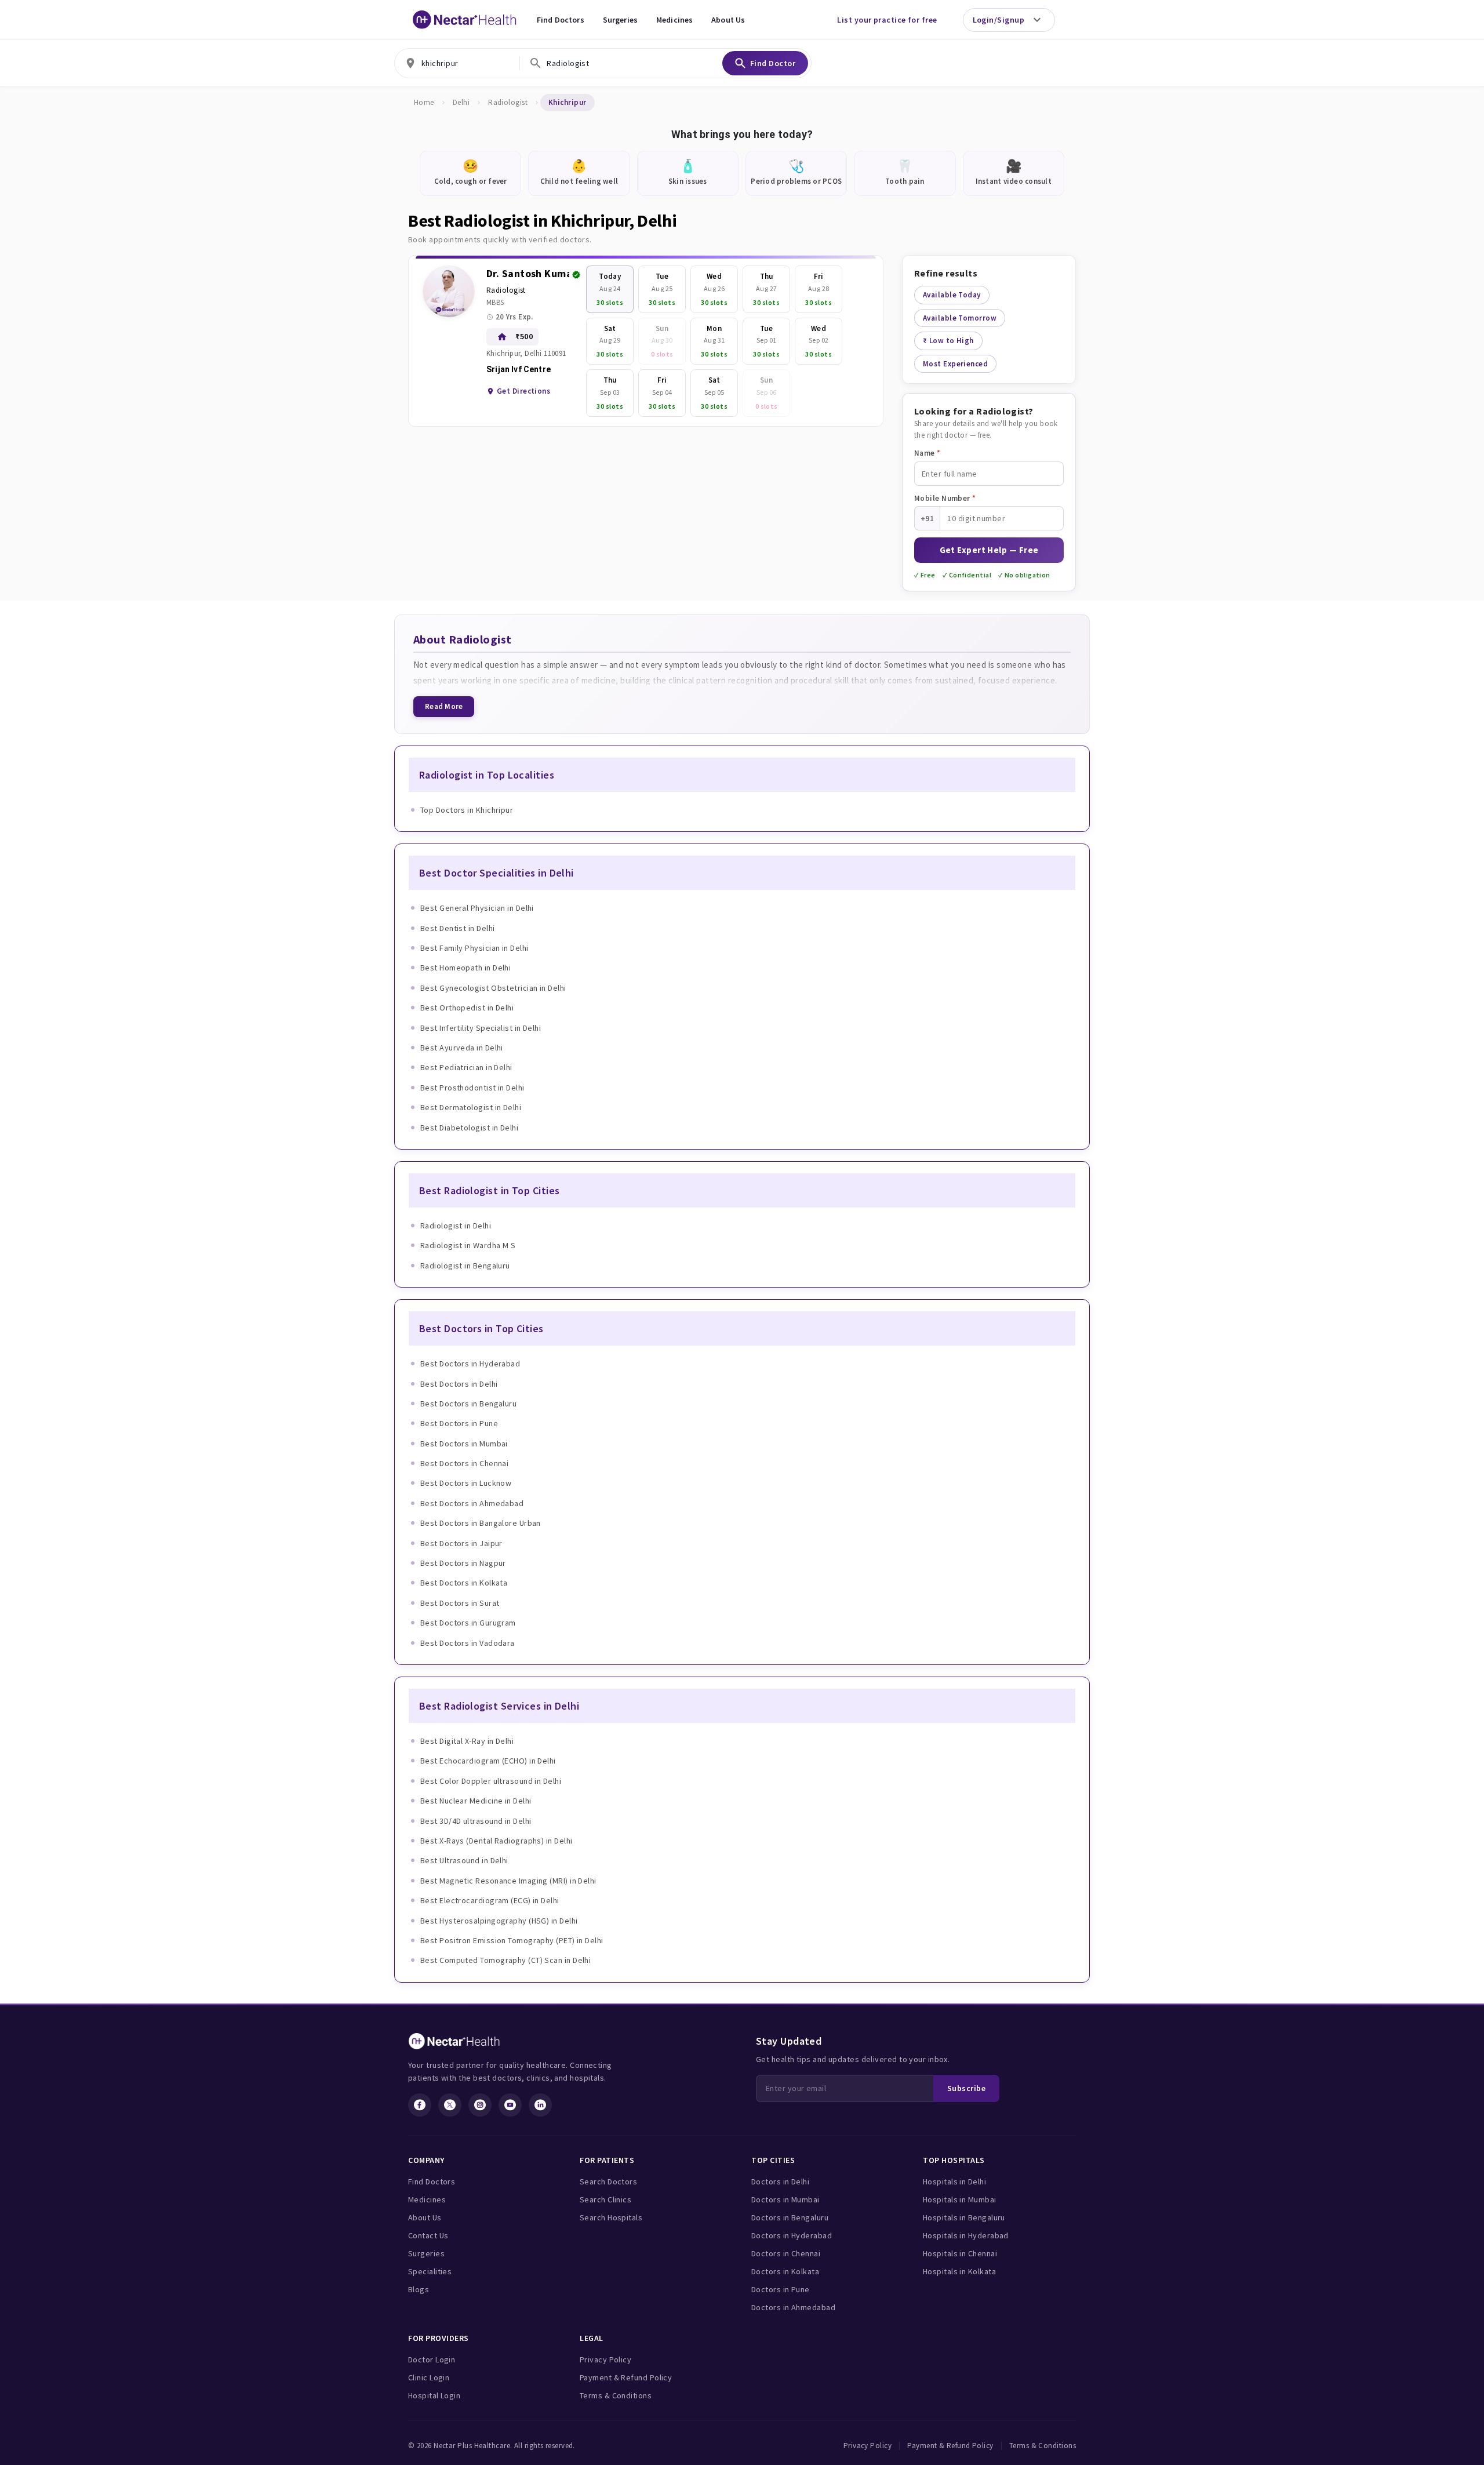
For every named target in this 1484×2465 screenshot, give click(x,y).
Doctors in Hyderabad (792, 2235)
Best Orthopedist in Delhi (467, 1008)
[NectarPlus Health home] (465, 20)
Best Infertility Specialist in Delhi (481, 1028)
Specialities (430, 2271)
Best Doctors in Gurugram (468, 1623)
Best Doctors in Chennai (464, 1463)
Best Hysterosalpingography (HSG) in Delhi (499, 1921)
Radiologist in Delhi (456, 1226)
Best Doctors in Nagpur (463, 1563)
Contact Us (428, 2235)
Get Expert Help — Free (989, 550)
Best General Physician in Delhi (477, 908)
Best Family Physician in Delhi (474, 948)
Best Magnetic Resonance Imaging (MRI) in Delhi (508, 1881)
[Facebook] (420, 2105)
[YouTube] (510, 2105)
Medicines (674, 20)
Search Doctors (608, 2182)
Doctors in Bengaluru (790, 2217)
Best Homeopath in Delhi (465, 968)
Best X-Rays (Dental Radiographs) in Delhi (496, 1841)
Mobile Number (945, 498)
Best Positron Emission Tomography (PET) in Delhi (512, 1940)
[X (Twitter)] (450, 2105)
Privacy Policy (605, 2359)
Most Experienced (955, 364)
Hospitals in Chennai (960, 2253)
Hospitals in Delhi (954, 2182)
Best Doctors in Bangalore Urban (481, 1523)
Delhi (461, 102)
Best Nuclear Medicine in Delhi (476, 1801)
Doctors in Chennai (786, 2253)
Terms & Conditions (616, 2395)
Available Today (952, 295)
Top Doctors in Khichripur (467, 810)
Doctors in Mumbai (785, 2199)
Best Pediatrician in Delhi (466, 1067)
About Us (728, 20)
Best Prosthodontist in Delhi (472, 1088)
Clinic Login (429, 2377)
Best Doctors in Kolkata (464, 1583)
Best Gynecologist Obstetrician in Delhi (493, 988)
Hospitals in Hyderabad (966, 2235)
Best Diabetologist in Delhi (469, 1128)
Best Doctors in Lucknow (466, 1483)
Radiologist (508, 102)
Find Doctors (561, 20)
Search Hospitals (611, 2217)
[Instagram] (480, 2105)
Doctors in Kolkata (785, 2271)
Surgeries (620, 20)
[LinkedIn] (540, 2105)
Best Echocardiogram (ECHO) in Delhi (488, 1761)
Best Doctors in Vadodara (468, 1643)
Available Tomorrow (960, 318)
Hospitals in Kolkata (959, 2271)
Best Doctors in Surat (460, 1603)
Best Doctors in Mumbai (464, 1444)
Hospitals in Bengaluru (964, 2217)
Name (927, 453)
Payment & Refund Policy (626, 2377)
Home (424, 102)
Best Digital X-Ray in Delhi (467, 1741)
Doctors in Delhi (780, 2182)
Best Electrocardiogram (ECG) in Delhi (490, 1900)
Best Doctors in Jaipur (461, 1543)
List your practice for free (887, 20)
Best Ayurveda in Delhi (462, 1048)
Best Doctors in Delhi (459, 1384)
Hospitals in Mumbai (960, 2199)
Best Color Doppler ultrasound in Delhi (491, 1781)
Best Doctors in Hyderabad (470, 1364)
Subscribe (966, 2088)
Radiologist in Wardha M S (468, 1245)
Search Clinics (605, 2199)
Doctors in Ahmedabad (793, 2307)
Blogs (419, 2289)
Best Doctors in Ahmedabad (472, 1503)
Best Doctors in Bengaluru (468, 1404)
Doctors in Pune (781, 2289)
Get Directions (523, 391)
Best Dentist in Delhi (457, 928)
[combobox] (457, 63)
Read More (444, 706)
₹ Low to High (948, 341)
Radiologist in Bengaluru (465, 1266)
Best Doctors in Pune (459, 1423)
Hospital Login (434, 2395)
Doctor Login (432, 2359)
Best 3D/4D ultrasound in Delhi (476, 1821)
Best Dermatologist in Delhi (471, 1107)
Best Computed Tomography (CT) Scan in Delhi (505, 1960)
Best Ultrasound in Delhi (464, 1860)
